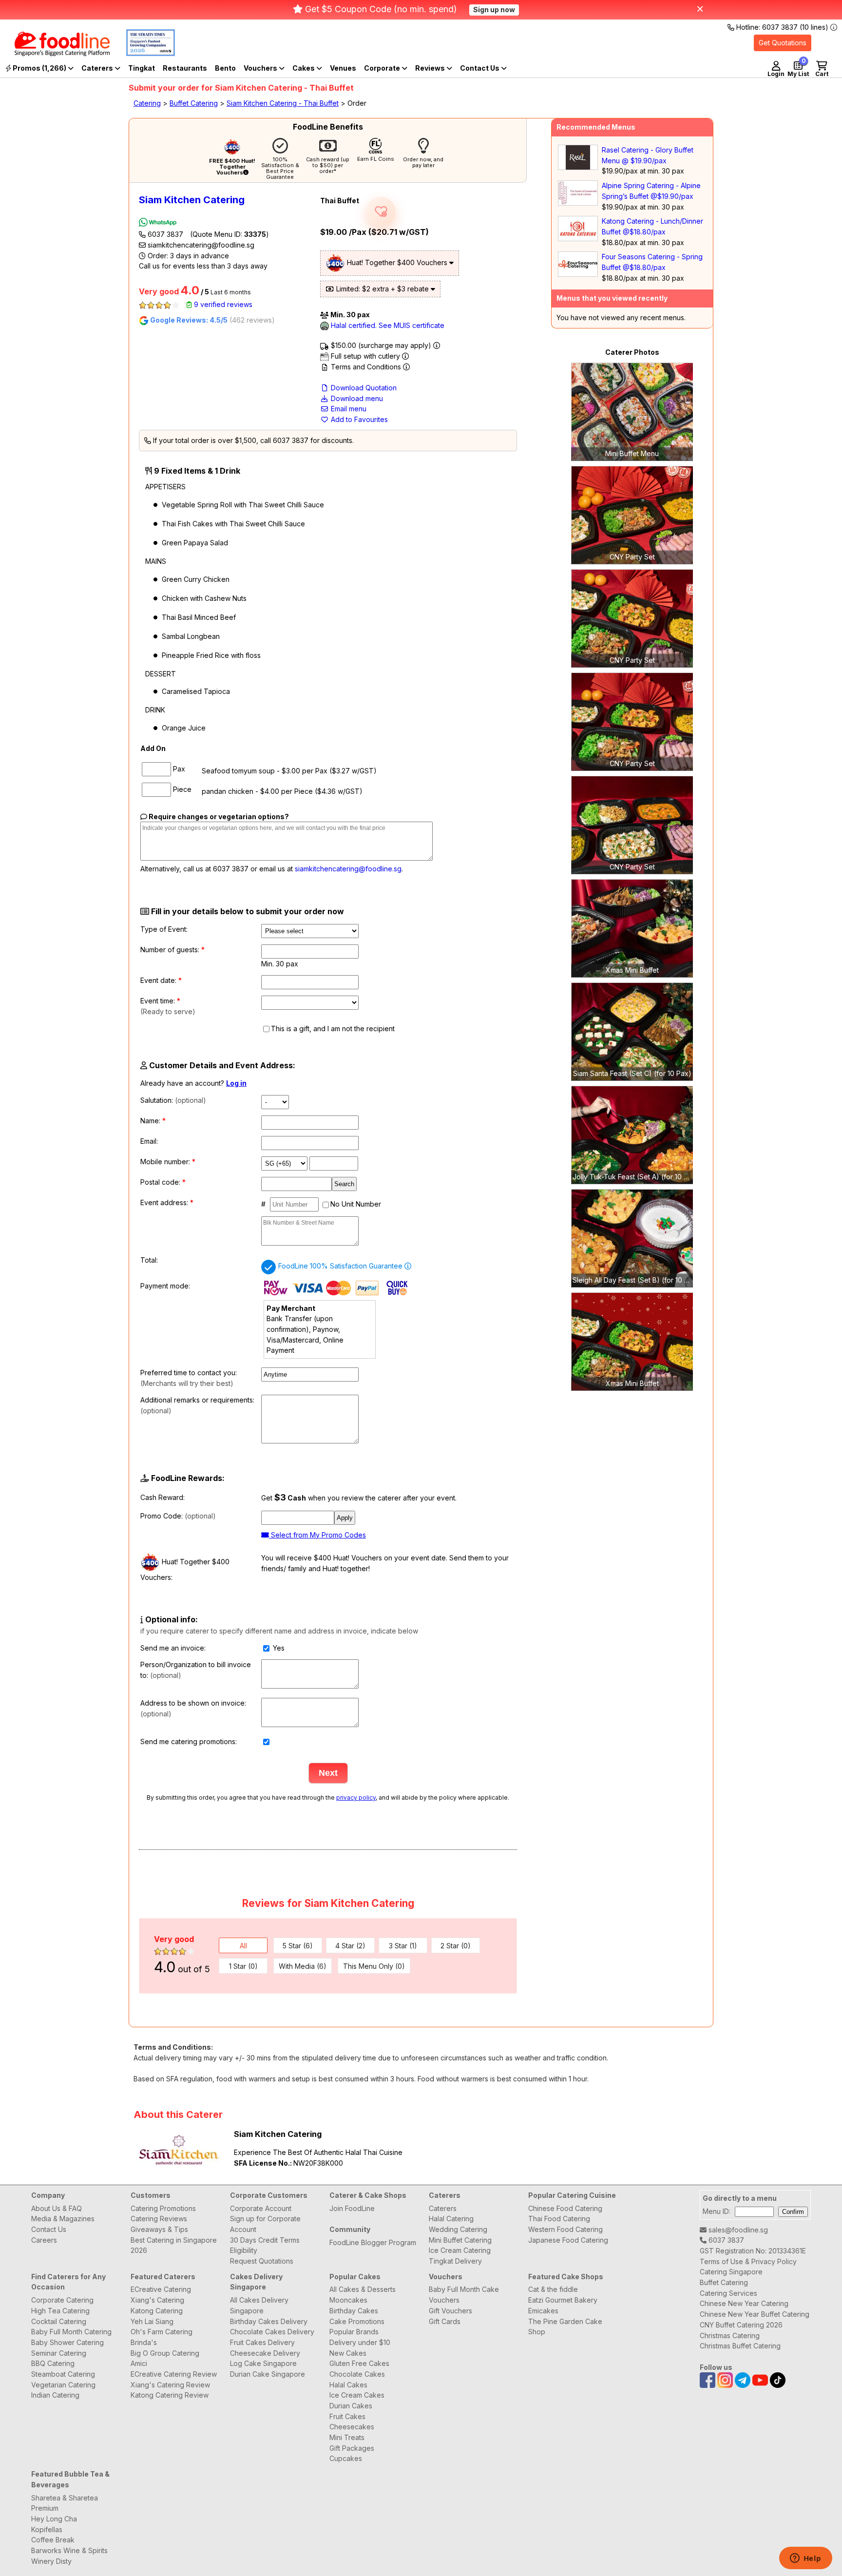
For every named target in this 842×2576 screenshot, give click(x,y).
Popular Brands (354, 2332)
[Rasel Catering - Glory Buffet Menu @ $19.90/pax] (578, 167)
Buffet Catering (194, 103)
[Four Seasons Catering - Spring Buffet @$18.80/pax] (578, 274)
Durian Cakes (351, 2406)
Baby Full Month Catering (71, 2332)
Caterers (98, 68)
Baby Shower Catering (67, 2342)
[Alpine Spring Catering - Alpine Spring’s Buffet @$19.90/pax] (578, 203)
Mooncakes (348, 2300)
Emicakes (543, 2311)
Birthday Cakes (354, 2311)
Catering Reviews (159, 2219)
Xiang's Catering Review (170, 2385)
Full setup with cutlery (365, 356)
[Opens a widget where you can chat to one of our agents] (805, 2559)
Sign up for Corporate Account (265, 2224)
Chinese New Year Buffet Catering (755, 2314)
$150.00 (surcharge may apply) (381, 345)
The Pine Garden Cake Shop (565, 2327)
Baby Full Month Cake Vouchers (464, 2295)
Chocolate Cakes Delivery (272, 2332)
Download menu (356, 398)
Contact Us (49, 2229)
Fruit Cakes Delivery (262, 2342)
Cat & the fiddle (553, 2289)
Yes (278, 1648)
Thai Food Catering (559, 2219)
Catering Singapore (731, 2272)
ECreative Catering (161, 2289)
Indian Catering (55, 2395)
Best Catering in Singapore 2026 (174, 2245)
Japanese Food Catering (568, 2240)
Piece (181, 789)
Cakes (304, 68)
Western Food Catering (565, 2229)
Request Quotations (262, 2261)
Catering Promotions (163, 2208)
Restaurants (185, 68)
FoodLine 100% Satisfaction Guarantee (341, 1266)
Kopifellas (47, 2529)
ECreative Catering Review (174, 2374)
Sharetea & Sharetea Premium (65, 2503)
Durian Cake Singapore (268, 2374)
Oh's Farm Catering (162, 2332)
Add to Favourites (358, 419)
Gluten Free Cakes (359, 2363)
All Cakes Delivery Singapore (259, 2305)
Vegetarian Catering (63, 2385)
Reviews (431, 68)
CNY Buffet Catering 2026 (741, 2325)
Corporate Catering (62, 2300)
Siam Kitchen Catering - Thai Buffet (283, 103)
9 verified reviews (222, 304)
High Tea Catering (60, 2311)
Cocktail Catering (59, 2321)
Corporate (383, 68)
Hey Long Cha (54, 2519)
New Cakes (348, 2353)
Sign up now (494, 10)
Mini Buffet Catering (460, 2240)
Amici (139, 2363)
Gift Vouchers (450, 2311)
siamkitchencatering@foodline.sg (200, 245)
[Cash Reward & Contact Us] (483, 68)
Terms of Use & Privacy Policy (748, 2261)
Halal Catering (451, 2219)
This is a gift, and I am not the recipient (333, 1028)
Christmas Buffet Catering (740, 2346)
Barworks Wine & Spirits (69, 2550)
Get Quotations (783, 43)
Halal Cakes (348, 2385)
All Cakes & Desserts (363, 2289)
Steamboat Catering (63, 2374)
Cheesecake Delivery (265, 2353)
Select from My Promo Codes (317, 1535)
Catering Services (728, 2293)
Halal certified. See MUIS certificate (387, 325)
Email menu (348, 409)
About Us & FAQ (57, 2208)
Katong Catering (157, 2311)
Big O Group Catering (165, 2353)
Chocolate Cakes (357, 2374)
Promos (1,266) (39, 68)
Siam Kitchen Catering (192, 200)
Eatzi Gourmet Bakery (563, 2300)
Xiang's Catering (157, 2300)
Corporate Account (261, 2208)
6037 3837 (207, 234)
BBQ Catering (53, 2363)
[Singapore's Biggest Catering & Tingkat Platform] (55, 53)
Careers (44, 2240)
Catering (147, 103)
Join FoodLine (352, 2208)
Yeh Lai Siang (152, 2321)
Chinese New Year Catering (744, 2303)
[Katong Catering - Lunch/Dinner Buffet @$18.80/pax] (578, 239)
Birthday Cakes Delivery (269, 2321)
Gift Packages (352, 2448)
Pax (178, 769)
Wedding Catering (458, 2229)
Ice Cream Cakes (357, 2395)
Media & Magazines (63, 2219)
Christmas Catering (730, 2336)
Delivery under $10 (360, 2342)
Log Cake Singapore (263, 2363)
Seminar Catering (59, 2353)
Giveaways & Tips (159, 2229)
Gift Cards (445, 2321)
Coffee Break (53, 2540)
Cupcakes (346, 2458)
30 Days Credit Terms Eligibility (265, 2245)
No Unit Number (356, 1204)
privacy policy (356, 1797)
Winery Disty (51, 2561)
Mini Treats (347, 2437)
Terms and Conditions (366, 367)
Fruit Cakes (347, 2416)
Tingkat (142, 68)
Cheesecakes (352, 2427)
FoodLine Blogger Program (373, 2242)
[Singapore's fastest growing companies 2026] (143, 53)
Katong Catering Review (170, 2395)
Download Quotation (363, 388)
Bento (225, 68)
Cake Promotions (357, 2321)
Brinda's (144, 2342)
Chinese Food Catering (565, 2208)
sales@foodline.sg (737, 2230)
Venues (343, 68)
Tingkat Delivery (455, 2261)
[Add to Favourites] (381, 211)
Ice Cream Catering (460, 2250)
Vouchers (261, 68)
